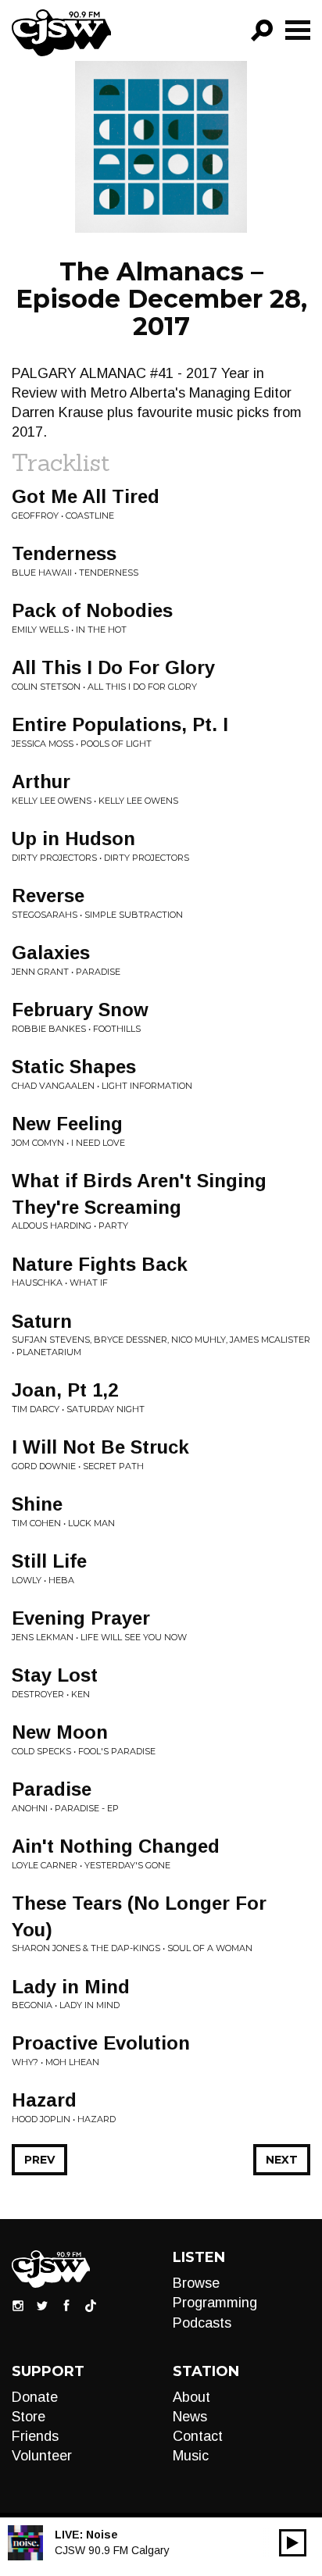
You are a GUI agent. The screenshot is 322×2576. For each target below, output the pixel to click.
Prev (39, 2160)
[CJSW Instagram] (18, 2305)
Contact (198, 2436)
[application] (293, 2543)
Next (282, 2160)
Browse (196, 2283)
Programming (215, 2303)
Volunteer (42, 2456)
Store (29, 2417)
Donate (35, 2397)
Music (191, 2456)
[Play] (293, 2543)
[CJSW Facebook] (66, 2305)
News (190, 2417)
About (191, 2397)
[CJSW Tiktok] (91, 2305)
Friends (35, 2436)
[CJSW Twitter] (42, 2305)
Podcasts (202, 2323)
